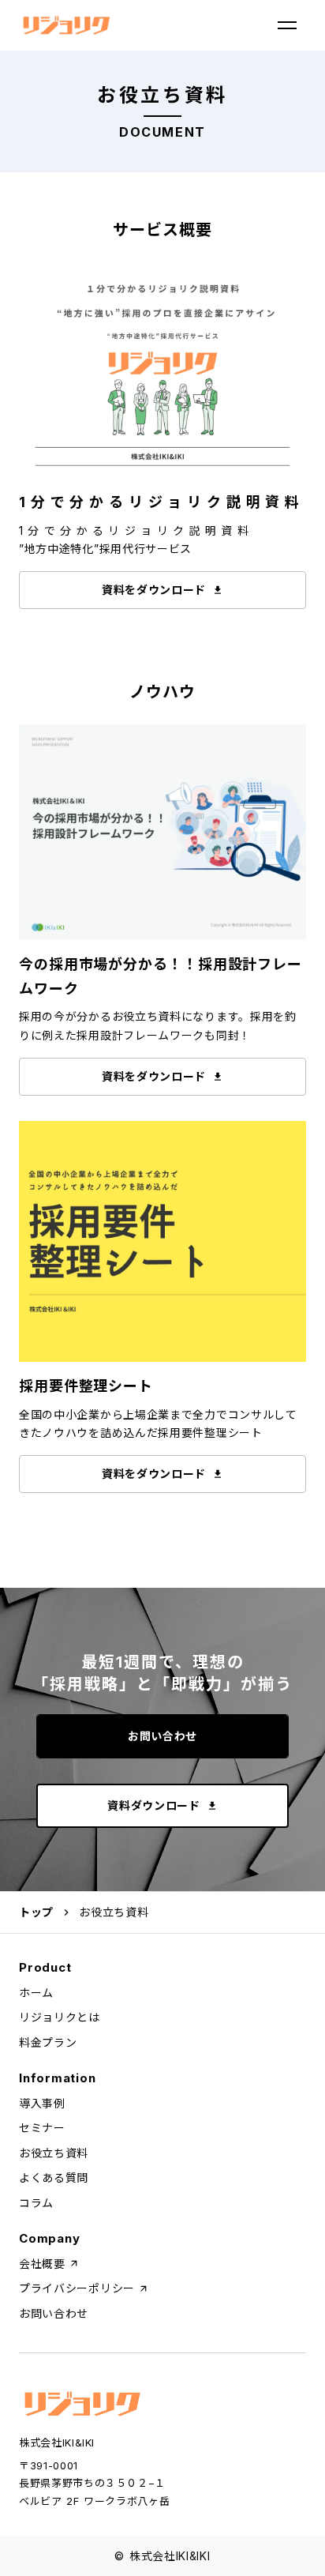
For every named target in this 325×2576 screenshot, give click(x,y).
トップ (36, 1912)
